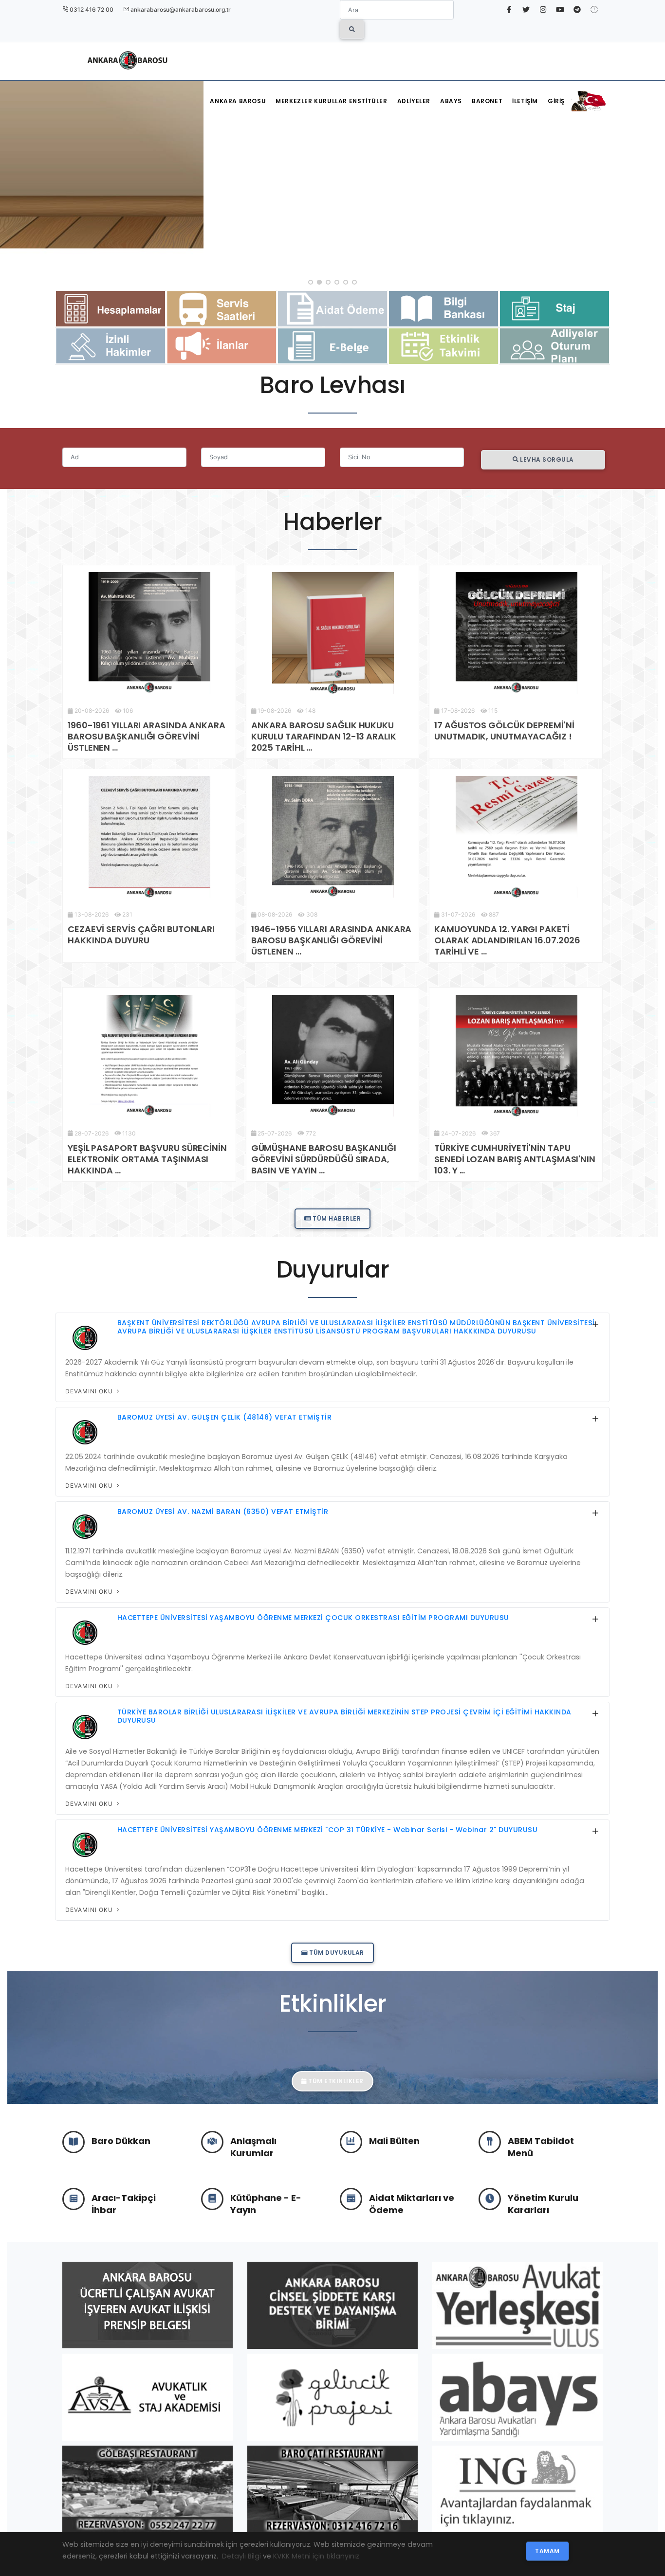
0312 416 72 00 (91, 9)
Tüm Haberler (336, 1218)
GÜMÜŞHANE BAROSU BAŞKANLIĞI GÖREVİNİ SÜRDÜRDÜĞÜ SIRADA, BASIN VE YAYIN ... (324, 1159)
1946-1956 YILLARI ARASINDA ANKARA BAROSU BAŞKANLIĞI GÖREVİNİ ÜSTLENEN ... (332, 940)
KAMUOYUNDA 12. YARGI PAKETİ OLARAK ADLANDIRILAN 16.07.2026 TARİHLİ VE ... (507, 940)
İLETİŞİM (525, 101)
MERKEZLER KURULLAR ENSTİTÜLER (331, 101)
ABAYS (451, 101)
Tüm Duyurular (336, 1953)
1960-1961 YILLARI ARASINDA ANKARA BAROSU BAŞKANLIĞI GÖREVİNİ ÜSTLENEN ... (147, 736)
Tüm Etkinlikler (335, 2081)
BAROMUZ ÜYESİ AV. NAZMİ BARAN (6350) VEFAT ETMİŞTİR (223, 1512)
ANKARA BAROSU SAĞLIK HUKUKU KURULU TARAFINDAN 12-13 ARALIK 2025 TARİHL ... (324, 736)
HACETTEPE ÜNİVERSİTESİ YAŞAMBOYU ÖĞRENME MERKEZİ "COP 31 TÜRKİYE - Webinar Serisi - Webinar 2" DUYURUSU (328, 1830)
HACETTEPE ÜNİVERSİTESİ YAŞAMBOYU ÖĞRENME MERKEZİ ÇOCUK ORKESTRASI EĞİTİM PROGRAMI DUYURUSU (313, 1618)
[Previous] (10, 175)
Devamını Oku (90, 1391)
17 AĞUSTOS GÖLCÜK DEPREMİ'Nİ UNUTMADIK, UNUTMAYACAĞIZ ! (504, 731)
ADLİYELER (414, 101)
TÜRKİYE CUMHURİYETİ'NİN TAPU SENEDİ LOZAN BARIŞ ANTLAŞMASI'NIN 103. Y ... (515, 1159)
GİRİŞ (556, 101)
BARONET (487, 101)
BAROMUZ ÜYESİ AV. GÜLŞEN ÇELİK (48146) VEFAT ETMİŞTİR (225, 1417)
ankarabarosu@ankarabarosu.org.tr (180, 9)
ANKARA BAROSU (238, 101)
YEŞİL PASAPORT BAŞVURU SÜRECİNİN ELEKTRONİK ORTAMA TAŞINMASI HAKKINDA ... (147, 1159)
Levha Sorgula (546, 459)
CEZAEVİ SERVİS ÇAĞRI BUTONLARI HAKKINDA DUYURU (141, 935)
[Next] (655, 175)
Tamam (547, 2551)
